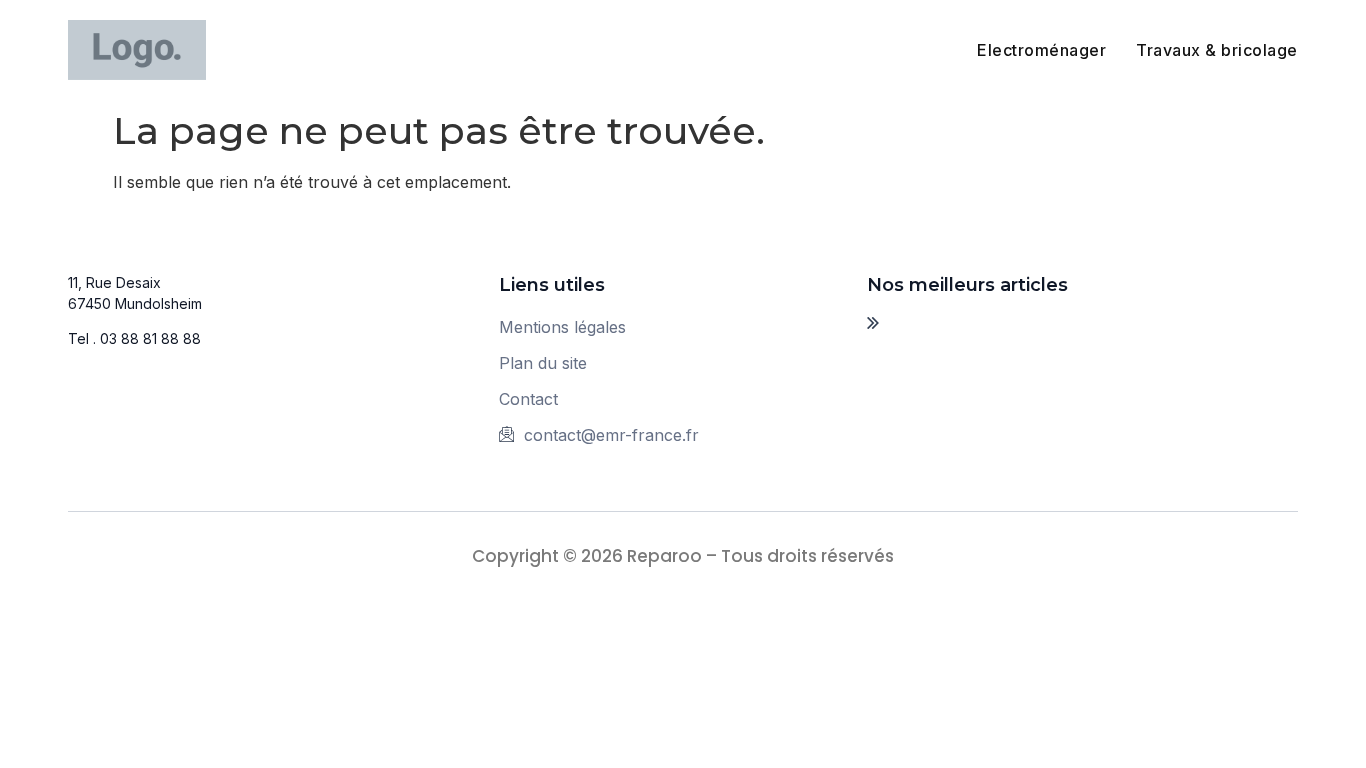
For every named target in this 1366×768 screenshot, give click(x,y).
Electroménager (1041, 50)
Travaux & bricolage (1217, 50)
